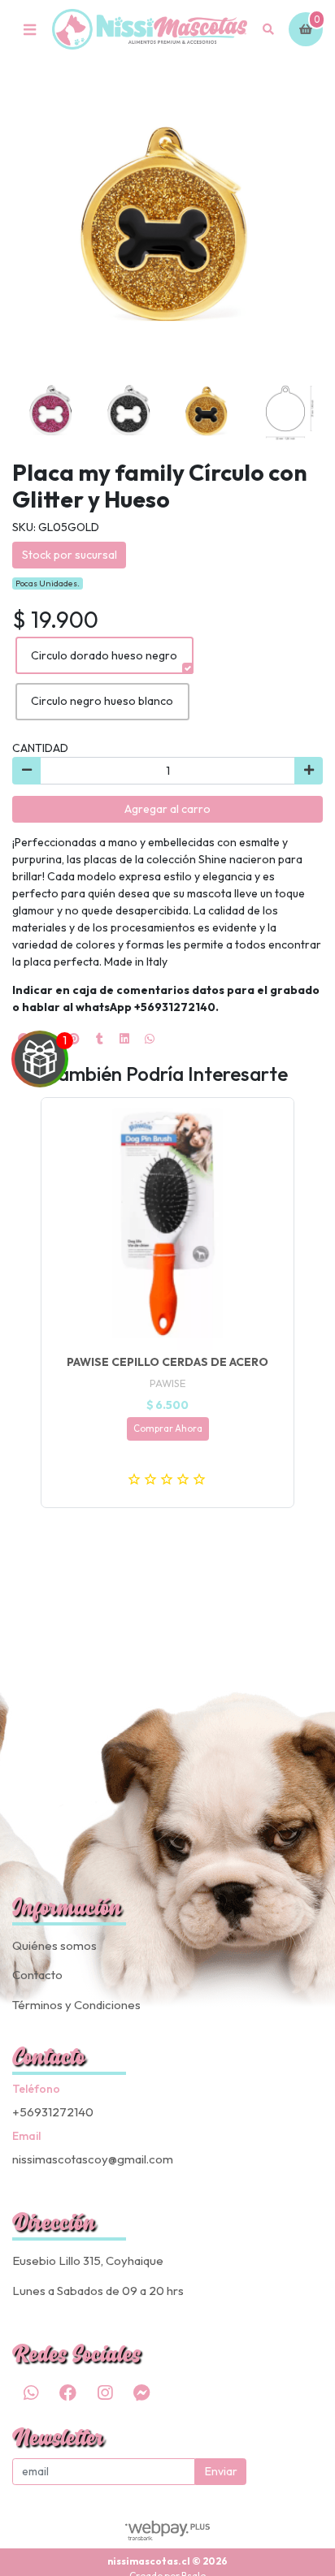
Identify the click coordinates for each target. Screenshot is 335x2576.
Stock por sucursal (70, 555)
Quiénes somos (54, 1945)
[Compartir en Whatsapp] (150, 1039)
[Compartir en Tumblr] (99, 1039)
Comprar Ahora (168, 1428)
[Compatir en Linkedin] (124, 1039)
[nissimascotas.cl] (150, 30)
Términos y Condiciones (76, 2005)
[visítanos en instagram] (105, 2393)
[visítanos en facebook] (67, 2393)
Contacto (37, 1975)
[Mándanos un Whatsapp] (31, 2393)
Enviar (221, 2471)
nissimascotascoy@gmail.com (93, 2159)
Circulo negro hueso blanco (102, 701)
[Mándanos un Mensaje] (141, 2393)
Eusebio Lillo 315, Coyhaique (88, 2260)
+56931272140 (53, 2112)
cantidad (40, 748)
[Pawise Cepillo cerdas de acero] (167, 1224)
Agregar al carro (167, 809)
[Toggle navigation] (29, 29)
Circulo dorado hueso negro (104, 655)
